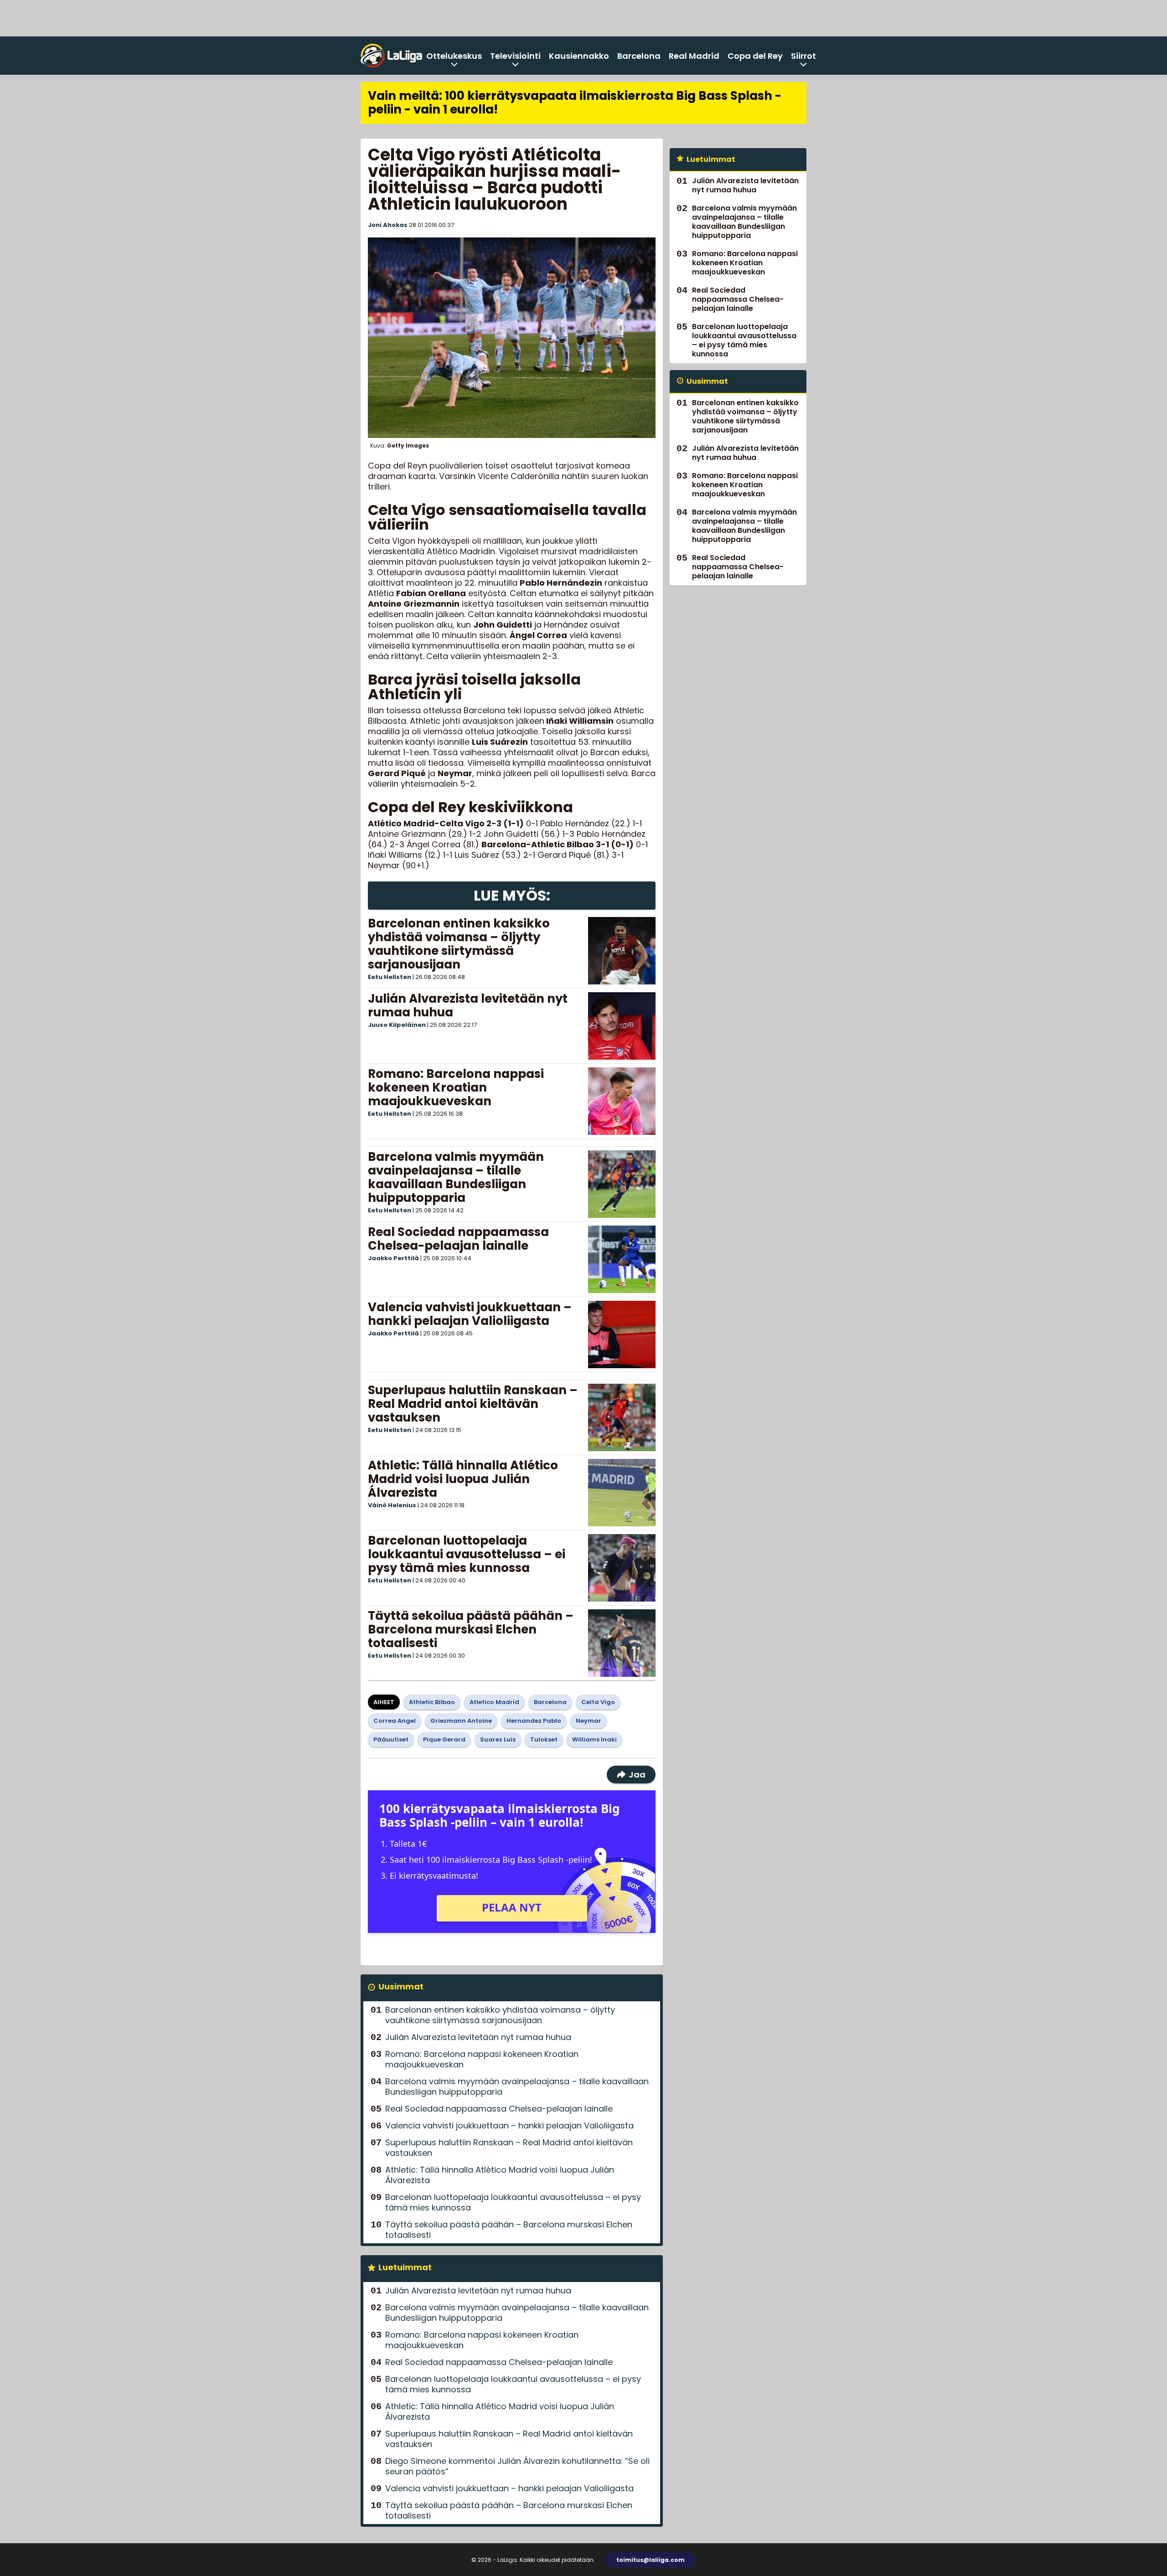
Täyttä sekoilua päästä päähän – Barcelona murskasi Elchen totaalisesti (471, 1629)
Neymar (589, 1721)
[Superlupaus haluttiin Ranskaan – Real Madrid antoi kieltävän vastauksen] (622, 1417)
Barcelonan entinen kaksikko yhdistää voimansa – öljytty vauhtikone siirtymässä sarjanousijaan (459, 944)
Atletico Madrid (494, 1702)
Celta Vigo (598, 1702)
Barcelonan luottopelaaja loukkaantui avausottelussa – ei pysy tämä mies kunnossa (467, 1554)
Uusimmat (401, 1986)
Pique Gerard (444, 1739)
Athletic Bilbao (432, 1702)
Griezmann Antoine (461, 1721)
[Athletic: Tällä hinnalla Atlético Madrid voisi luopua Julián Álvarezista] (622, 1493)
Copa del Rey (755, 56)
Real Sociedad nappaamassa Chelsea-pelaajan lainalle (458, 1239)
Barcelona (639, 56)
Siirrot (803, 56)
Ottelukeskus (454, 56)
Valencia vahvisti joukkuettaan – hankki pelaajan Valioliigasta (470, 1314)
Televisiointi (515, 56)
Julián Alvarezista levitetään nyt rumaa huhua (468, 1005)
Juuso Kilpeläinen (397, 1025)
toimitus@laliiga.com (651, 2560)
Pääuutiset (391, 1739)
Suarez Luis (498, 1739)
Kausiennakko (579, 56)
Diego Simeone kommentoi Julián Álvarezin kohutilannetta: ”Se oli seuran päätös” (517, 2466)
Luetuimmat (405, 2267)
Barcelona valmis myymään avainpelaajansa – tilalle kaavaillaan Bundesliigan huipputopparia (456, 1177)
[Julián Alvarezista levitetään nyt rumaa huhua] (622, 1026)
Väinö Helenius (392, 1505)
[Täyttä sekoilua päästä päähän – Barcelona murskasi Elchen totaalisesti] (622, 1643)
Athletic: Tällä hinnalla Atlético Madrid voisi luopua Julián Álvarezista (463, 1479)
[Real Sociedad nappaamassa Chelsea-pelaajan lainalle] (622, 1259)
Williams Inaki (594, 1739)
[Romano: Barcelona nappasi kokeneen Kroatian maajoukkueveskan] (622, 1101)
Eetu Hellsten (390, 977)
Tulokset (544, 1739)
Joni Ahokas (388, 225)
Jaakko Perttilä (393, 1258)
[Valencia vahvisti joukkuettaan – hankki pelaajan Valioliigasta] (622, 1334)
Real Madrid (694, 56)
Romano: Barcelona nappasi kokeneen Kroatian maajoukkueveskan (456, 1087)
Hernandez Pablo (534, 1721)
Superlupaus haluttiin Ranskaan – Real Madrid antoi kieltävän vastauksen (473, 1404)
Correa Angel (395, 1721)
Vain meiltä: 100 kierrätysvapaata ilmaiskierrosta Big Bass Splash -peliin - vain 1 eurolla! (575, 103)
